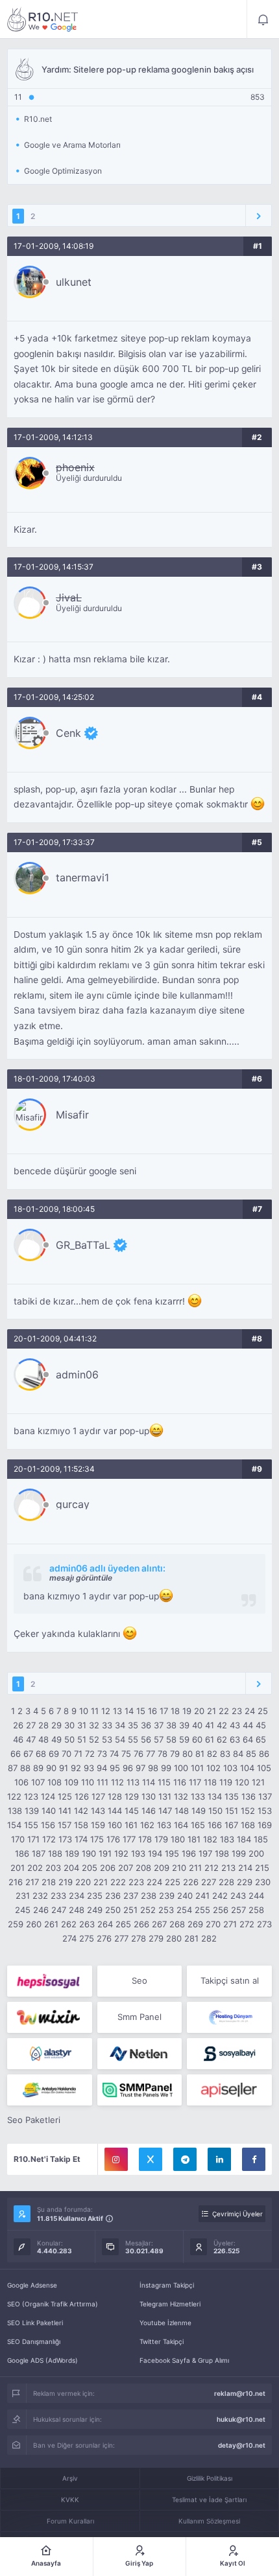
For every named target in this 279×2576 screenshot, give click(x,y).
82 (212, 1754)
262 (69, 1924)
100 (181, 1768)
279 (156, 1938)
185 (261, 1839)
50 (69, 1739)
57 (159, 1739)
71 (78, 1754)
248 (77, 1910)
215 (262, 1868)
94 (102, 1768)
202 (35, 1868)
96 (128, 1768)
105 (264, 1768)
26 (18, 1725)
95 (115, 1768)
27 (31, 1725)
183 (227, 1839)
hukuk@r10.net (241, 2419)
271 (230, 1924)
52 (94, 1739)
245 (23, 1910)
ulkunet (74, 282)
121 (258, 1782)
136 (249, 1796)
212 (212, 1868)
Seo (139, 1980)
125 (65, 1796)
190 (89, 1853)
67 (28, 1754)
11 (95, 1711)
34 (120, 1725)
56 (146, 1739)
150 (215, 1811)
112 (117, 1782)
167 (231, 1825)
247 (59, 1910)
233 (58, 1896)
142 (81, 1811)
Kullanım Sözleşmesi (209, 2521)
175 (97, 1839)
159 (98, 1825)
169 (265, 1825)
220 (83, 1882)
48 (43, 1739)
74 (114, 1754)
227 (209, 1882)
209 (162, 1868)
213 (228, 1868)
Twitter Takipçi (162, 2341)
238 (149, 1896)
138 (15, 1811)
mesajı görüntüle (81, 1578)
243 (238, 1896)
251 (130, 1910)
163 (164, 1825)
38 (171, 1725)
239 (167, 1896)
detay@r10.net (242, 2445)
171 (33, 1839)
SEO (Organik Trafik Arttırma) (53, 2304)
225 (173, 1882)
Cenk (68, 733)
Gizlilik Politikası (210, 2478)
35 (133, 1725)
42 (222, 1725)
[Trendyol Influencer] (50, 2017)
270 (213, 1924)
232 (40, 1896)
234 (77, 1896)
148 (182, 1811)
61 (210, 1739)
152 (248, 1811)
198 (222, 1853)
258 (256, 1910)
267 (159, 1924)
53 (107, 1739)
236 (113, 1896)
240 (185, 1896)
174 (81, 1839)
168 (248, 1825)
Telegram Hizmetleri (170, 2304)
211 (195, 1868)
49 (56, 1739)
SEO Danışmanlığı (34, 2341)
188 (55, 1853)
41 (210, 1725)
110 (88, 1782)
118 (210, 1782)
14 (129, 1711)
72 (90, 1754)
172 (49, 1839)
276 (104, 1938)
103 (230, 1768)
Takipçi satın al (230, 1980)
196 (189, 1853)
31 (82, 1725)
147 (165, 1811)
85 (251, 1754)
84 (238, 1754)
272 (247, 1924)
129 (132, 1796)
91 (64, 1768)
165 (198, 1825)
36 (146, 1725)
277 (121, 1938)
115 (164, 1782)
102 (213, 1768)
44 (248, 1725)
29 (56, 1725)
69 (54, 1754)
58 (171, 1739)
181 (194, 1839)
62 (222, 1739)
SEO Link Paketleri (35, 2323)
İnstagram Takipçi (167, 2285)
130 (149, 1796)
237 (131, 1896)
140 (49, 1811)
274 (69, 1938)
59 (184, 1739)
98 (153, 1768)
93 (89, 1768)
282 (209, 1938)
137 (265, 1796)
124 (48, 1796)
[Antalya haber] (50, 2090)
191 (105, 1853)
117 (195, 1782)
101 (197, 1768)
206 (108, 1868)
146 (149, 1811)
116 (180, 1782)
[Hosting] (229, 2017)
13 (117, 1711)
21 (212, 1711)
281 (191, 1938)
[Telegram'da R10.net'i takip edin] (185, 2159)
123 (31, 1796)
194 (155, 1853)
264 (105, 1924)
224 (154, 1882)
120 (242, 1782)
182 (210, 1839)
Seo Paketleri (34, 2120)
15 (141, 1711)
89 (38, 1768)
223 (136, 1882)
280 (174, 1938)
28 (43, 1725)
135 (232, 1796)
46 (18, 1739)
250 (113, 1910)
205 (90, 1868)
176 (113, 1839)
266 (141, 1924)
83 (225, 1754)
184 (244, 1839)
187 (39, 1853)
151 (232, 1811)
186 (22, 1853)
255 (202, 1910)
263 (87, 1924)
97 (140, 1768)
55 (133, 1739)
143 (98, 1811)
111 (103, 1782)
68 (41, 1754)
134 (215, 1796)
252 (148, 1910)
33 (107, 1725)
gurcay (73, 1504)
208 (143, 1868)
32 (94, 1725)
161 (131, 1825)
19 (187, 1711)
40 (197, 1725)
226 (191, 1882)
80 (188, 1754)
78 (163, 1754)
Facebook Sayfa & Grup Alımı (184, 2360)
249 (95, 1910)
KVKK (70, 2500)
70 (67, 1754)
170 (18, 1839)
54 (120, 1739)
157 (65, 1825)
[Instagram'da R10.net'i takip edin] (116, 2159)
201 (18, 1868)
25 (263, 1711)
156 (48, 1825)
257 (238, 1910)
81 (200, 1754)
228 (226, 1882)
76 (139, 1754)
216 (16, 1882)
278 (139, 1938)
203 (53, 1868)
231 (23, 1896)
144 (115, 1811)
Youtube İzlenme (165, 2323)
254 (184, 1910)
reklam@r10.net (240, 2393)
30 (69, 1725)
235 (95, 1896)
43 (235, 1725)
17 (164, 1711)
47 (31, 1739)
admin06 (77, 1375)
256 (221, 1910)
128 (115, 1796)
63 (235, 1739)
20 (199, 1711)
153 (265, 1811)
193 (138, 1853)
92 (76, 1768)
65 (261, 1739)
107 (38, 1782)
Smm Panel (139, 2017)
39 (184, 1725)
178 (145, 1839)
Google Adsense (32, 2285)
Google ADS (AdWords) (42, 2360)
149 (199, 1811)
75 (126, 1754)
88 (25, 1768)
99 (166, 1768)
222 (118, 1882)
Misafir (72, 1115)
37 (159, 1725)
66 (16, 1754)
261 (51, 1924)
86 (264, 1754)
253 (166, 1910)
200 (256, 1853)
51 (82, 1739)
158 (81, 1825)
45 (261, 1725)
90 (51, 1768)
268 (177, 1924)
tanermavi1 (82, 877)
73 (102, 1754)
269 (195, 1924)
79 (175, 1754)
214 (245, 1868)
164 (181, 1825)
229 (245, 1882)
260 (34, 1924)
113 (133, 1782)
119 (226, 1782)
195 (172, 1853)
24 (250, 1711)
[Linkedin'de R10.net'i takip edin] (219, 2159)
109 (71, 1782)
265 (123, 1924)
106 (21, 1782)
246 (41, 1910)
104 (247, 1768)
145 (132, 1811)
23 (237, 1711)
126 (82, 1796)
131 (165, 1796)
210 (179, 1868)
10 (84, 1711)
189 (72, 1853)
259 (16, 1924)
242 (220, 1896)
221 (101, 1882)
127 (98, 1796)
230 (263, 1882)
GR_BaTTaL (83, 1245)
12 (106, 1711)
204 (71, 1868)
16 (152, 1711)
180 (178, 1839)
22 (224, 1711)
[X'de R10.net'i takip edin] (151, 2159)
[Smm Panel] (50, 1981)
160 (115, 1825)
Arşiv (70, 2478)
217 (32, 1882)
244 (256, 1896)
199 (239, 1853)
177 (129, 1839)
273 (264, 1924)
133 (198, 1796)
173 (65, 1839)
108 (55, 1782)
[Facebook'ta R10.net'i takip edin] (254, 2159)
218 (49, 1882)
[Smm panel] (140, 2090)
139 (32, 1811)
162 (147, 1825)
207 (126, 1868)
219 (66, 1882)
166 (215, 1825)
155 (31, 1825)
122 (14, 1796)
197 (205, 1853)
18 (175, 1711)
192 (121, 1853)
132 (181, 1796)
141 (65, 1811)
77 (151, 1754)
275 (87, 1938)
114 (149, 1782)
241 (202, 1896)
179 (161, 1839)
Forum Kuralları (70, 2521)
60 (197, 1739)
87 (13, 1768)
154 (14, 1825)
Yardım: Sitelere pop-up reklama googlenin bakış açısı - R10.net (43, 19)
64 (248, 1739)
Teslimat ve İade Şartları (209, 2500)
